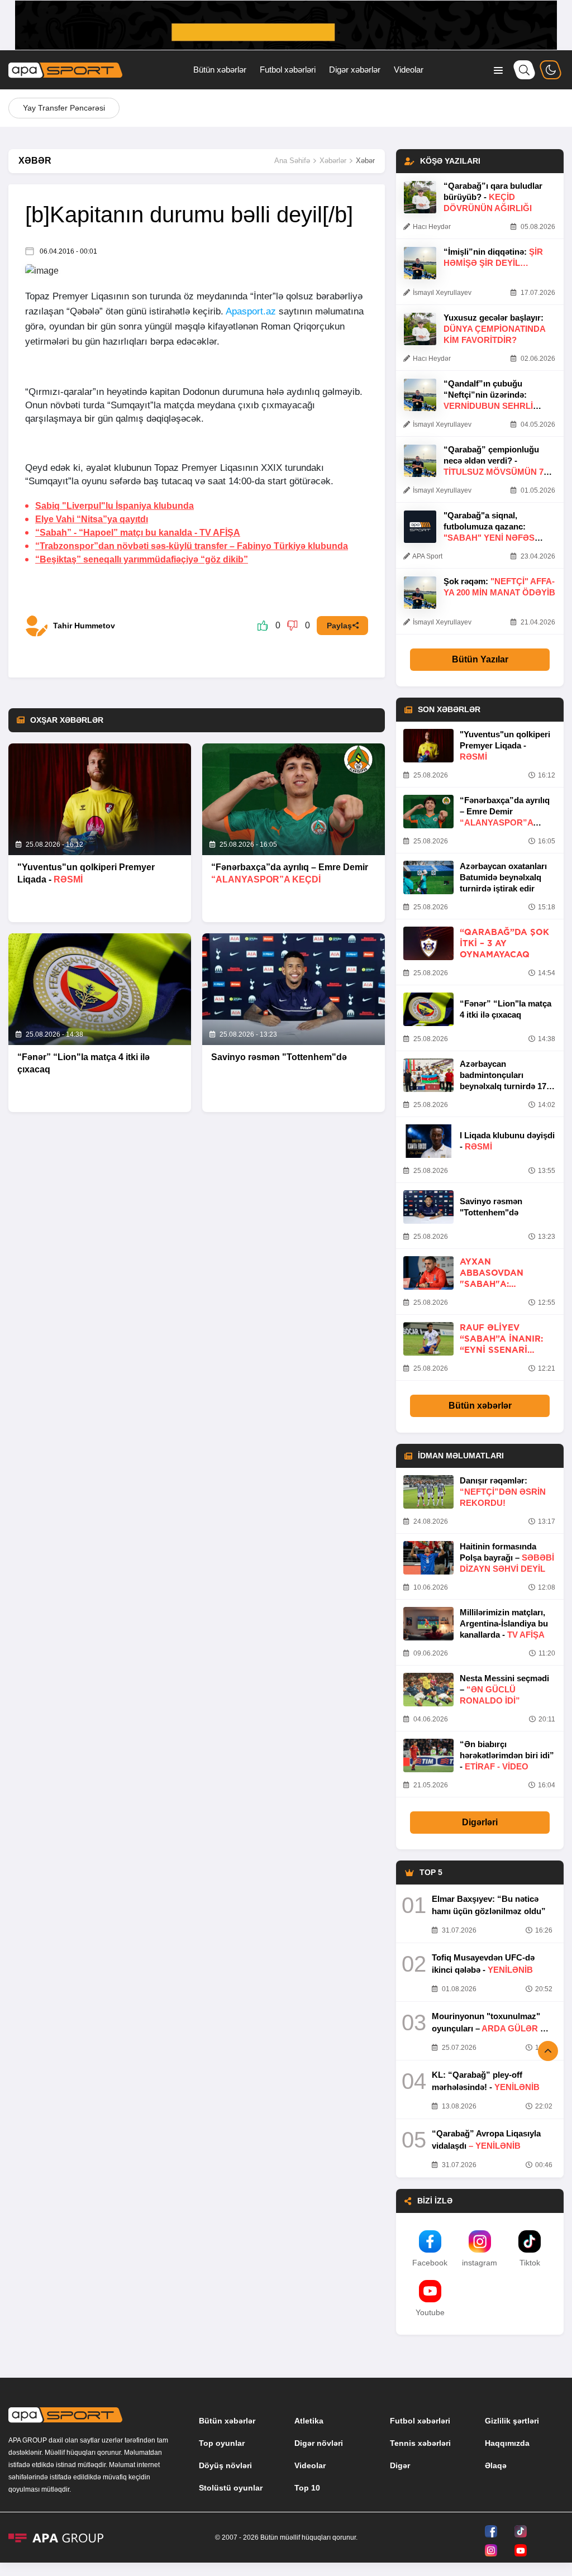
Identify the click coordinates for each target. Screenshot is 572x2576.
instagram (480, 2263)
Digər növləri (319, 2443)
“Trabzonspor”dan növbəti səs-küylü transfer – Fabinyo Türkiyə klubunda (192, 546)
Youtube (430, 2312)
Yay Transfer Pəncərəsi (64, 108)
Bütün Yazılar (480, 659)
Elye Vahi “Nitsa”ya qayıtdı (92, 519)
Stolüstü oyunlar (231, 2488)
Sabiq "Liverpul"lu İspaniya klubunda (115, 506)
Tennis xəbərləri (420, 2443)
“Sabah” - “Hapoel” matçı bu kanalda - (138, 533)
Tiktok (530, 2263)
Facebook (430, 2263)
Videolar (409, 70)
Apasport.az (251, 311)
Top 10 (307, 2488)
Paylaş (339, 626)
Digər (400, 2465)
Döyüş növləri (225, 2465)
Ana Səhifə (292, 161)
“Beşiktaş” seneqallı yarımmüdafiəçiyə (142, 559)
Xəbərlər (333, 161)
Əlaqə (496, 2465)
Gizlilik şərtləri (512, 2421)
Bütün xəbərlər (220, 70)
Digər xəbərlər (355, 70)
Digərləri (480, 1822)
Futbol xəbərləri (288, 70)
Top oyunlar (222, 2443)
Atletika (309, 2421)
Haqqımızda (507, 2443)
